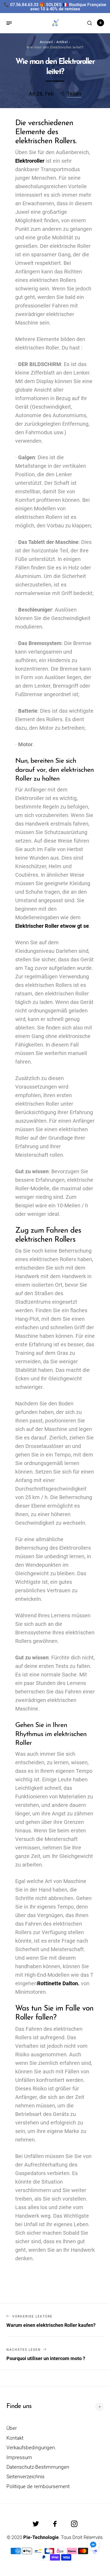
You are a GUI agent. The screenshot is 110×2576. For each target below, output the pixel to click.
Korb (101, 23)
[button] (93, 2544)
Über (12, 2428)
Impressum (19, 2457)
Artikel (62, 42)
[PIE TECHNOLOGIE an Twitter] (36, 2524)
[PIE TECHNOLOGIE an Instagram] (74, 2524)
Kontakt (15, 2438)
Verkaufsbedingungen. (31, 2448)
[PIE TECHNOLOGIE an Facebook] (55, 2524)
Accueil (46, 42)
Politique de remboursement (38, 2486)
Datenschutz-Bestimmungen (38, 2467)
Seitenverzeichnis (25, 2477)
